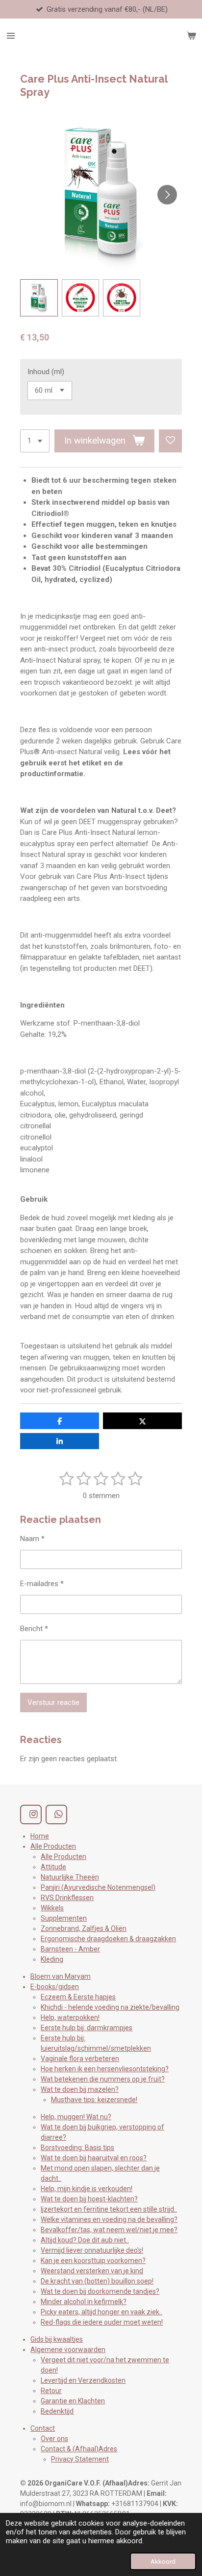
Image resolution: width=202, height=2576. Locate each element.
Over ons (54, 2439)
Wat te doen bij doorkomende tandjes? (100, 2291)
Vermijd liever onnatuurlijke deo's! (92, 2250)
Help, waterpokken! (70, 2017)
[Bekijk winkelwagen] (191, 36)
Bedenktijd (57, 2411)
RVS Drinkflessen (67, 1898)
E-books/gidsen (55, 1987)
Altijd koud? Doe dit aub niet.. (85, 2240)
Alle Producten (53, 1846)
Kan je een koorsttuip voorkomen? (93, 2261)
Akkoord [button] (163, 2561)
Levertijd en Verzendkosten (83, 2380)
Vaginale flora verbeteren (80, 2059)
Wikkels (52, 1908)
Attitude (53, 1867)
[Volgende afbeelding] (167, 195)
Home (40, 1836)
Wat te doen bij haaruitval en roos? (94, 2158)
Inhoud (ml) (46, 372)
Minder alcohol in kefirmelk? (84, 2302)
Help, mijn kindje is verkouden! (87, 2189)
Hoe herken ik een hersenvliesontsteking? (105, 2069)
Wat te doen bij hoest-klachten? (89, 2199)
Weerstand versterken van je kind (92, 2271)
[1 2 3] (35, 441)
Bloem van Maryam (61, 1976)
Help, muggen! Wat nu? (76, 2117)
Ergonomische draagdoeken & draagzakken (108, 1939)
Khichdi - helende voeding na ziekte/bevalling (110, 2007)
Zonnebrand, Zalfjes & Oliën (84, 1928)
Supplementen (64, 1918)
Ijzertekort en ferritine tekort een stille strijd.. (109, 2209)
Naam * (32, 1539)
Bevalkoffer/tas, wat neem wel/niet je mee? (109, 2230)
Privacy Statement (80, 2459)
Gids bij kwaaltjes (57, 2339)
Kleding (52, 1959)
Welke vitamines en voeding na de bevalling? (109, 2219)
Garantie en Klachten (73, 2401)
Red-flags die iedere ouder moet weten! (102, 2322)
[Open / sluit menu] (11, 36)
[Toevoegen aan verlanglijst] (170, 441)
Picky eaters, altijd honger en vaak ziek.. (101, 2312)
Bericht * (34, 1629)
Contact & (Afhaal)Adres (79, 2449)
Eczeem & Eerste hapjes (78, 1997)
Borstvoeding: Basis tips (77, 2148)
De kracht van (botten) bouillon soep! (97, 2281)
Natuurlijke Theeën (70, 1877)
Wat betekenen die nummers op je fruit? (103, 2079)
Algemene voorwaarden (68, 2350)
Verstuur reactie (53, 1702)
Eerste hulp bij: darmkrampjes (87, 2028)
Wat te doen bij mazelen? (80, 2089)
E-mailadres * (42, 1584)
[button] (39, 298)
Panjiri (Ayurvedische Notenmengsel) (98, 1887)
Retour (51, 2391)
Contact (43, 2428)
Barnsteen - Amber (70, 1949)
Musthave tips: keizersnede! (94, 2100)
